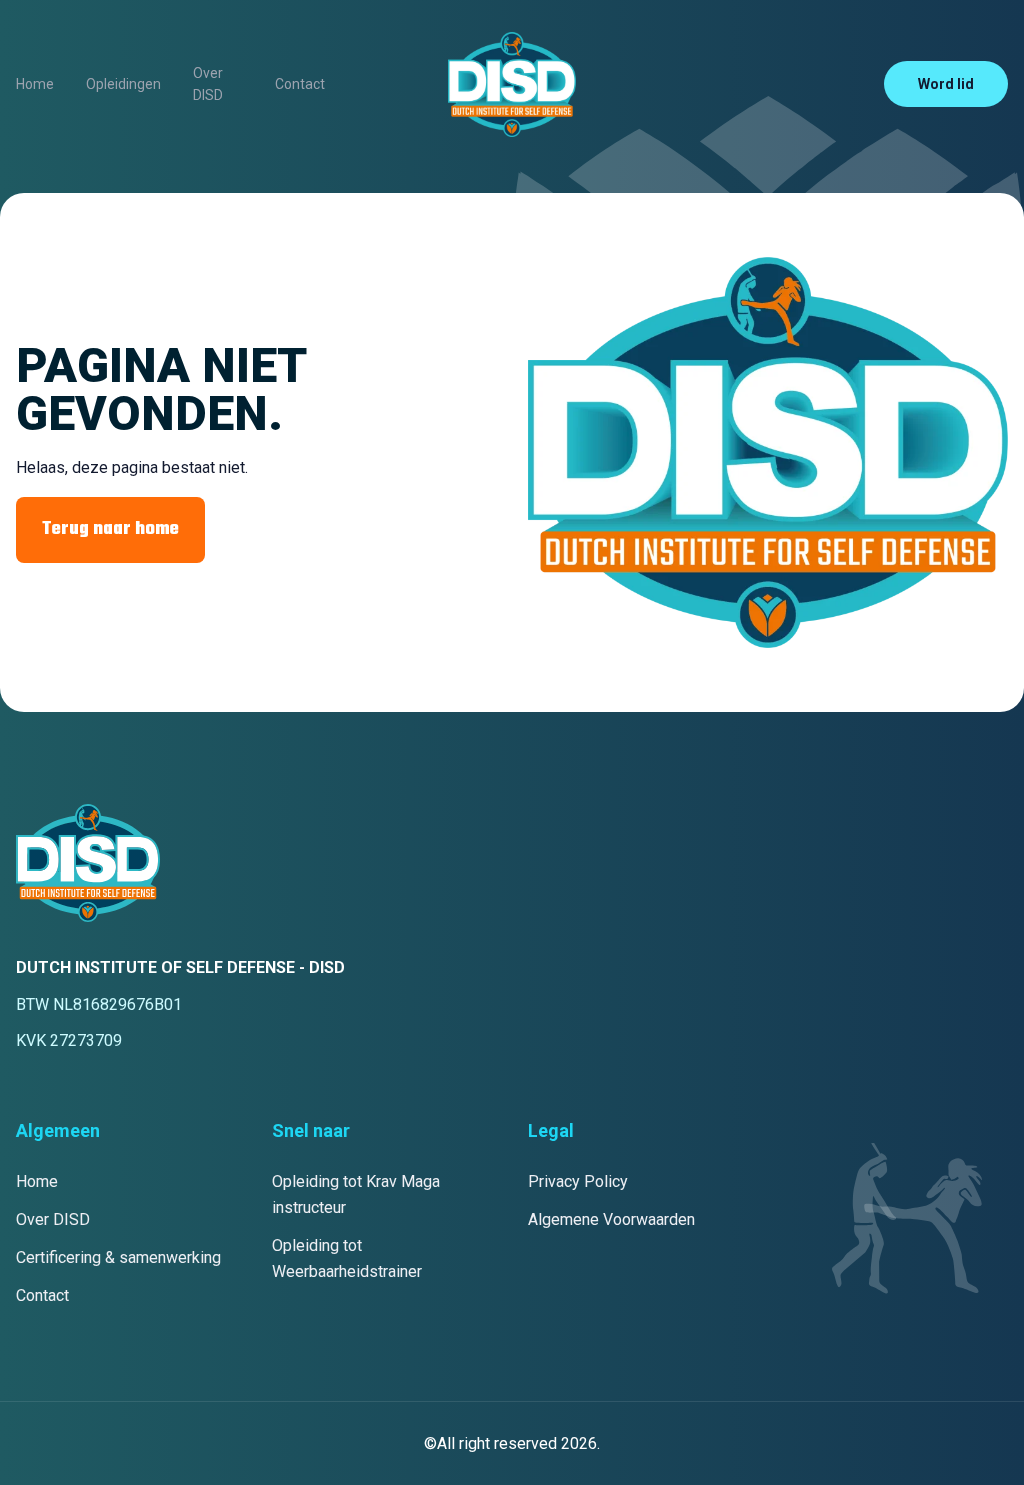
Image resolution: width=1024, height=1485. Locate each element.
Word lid (946, 84)
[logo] (512, 84)
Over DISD (208, 84)
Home (35, 84)
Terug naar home (110, 529)
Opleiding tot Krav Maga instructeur (356, 1194)
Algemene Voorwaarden (611, 1219)
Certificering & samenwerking (118, 1257)
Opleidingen (123, 84)
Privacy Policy (578, 1181)
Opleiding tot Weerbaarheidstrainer (347, 1258)
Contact (300, 84)
